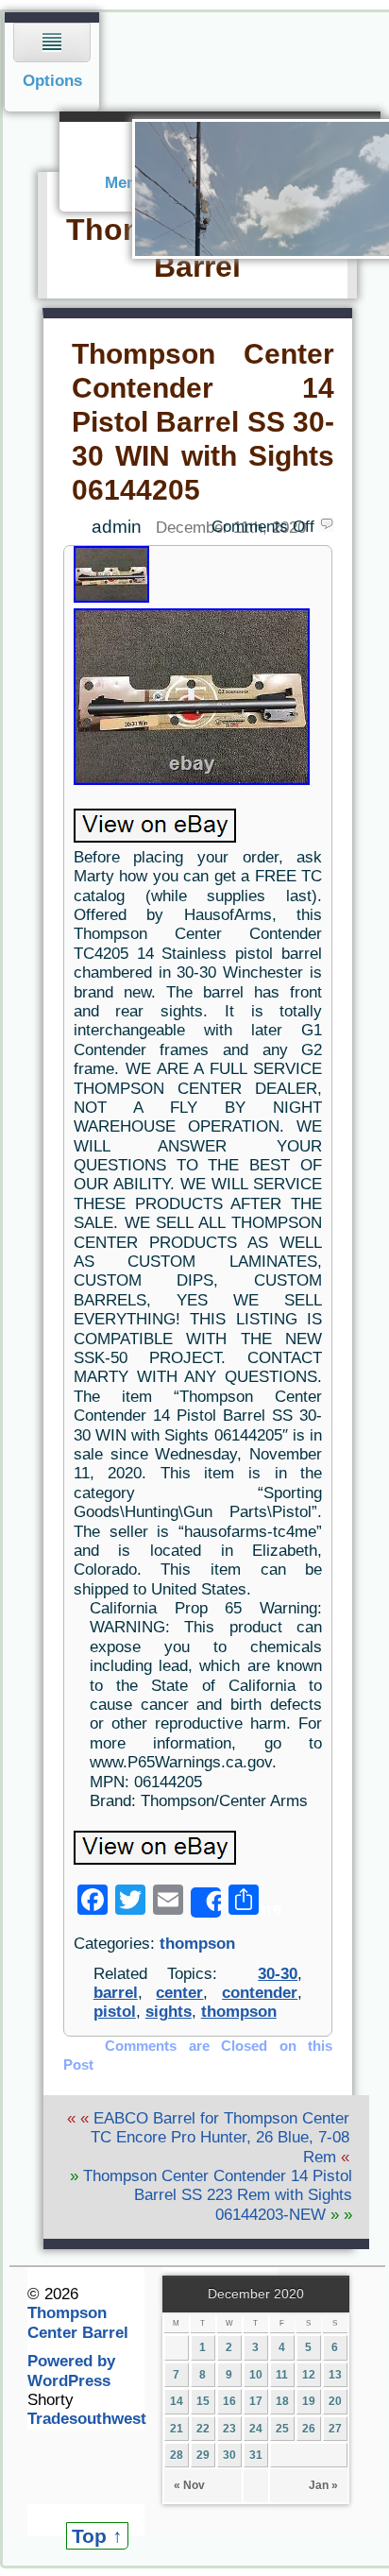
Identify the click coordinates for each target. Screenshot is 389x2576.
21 (177, 2429)
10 (256, 2375)
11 (282, 2375)
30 (229, 2455)
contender (260, 1993)
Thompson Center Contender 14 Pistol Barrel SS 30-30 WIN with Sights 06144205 (203, 421)
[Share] (206, 1902)
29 (203, 2455)
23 (229, 2429)
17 (256, 2401)
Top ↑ (97, 2536)
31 (256, 2455)
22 (203, 2429)
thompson (197, 1944)
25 (282, 2429)
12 (309, 2375)
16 (229, 2401)
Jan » (323, 2485)
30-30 (278, 1974)
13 (335, 2375)
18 (282, 2401)
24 (256, 2429)
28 (177, 2455)
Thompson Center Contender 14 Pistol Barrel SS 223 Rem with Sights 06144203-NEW (218, 2195)
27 (335, 2429)
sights (169, 2012)
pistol (115, 2012)
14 (177, 2401)
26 (309, 2429)
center (179, 1993)
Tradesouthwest (87, 2419)
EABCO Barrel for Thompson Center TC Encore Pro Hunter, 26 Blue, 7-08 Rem (220, 2138)
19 (309, 2401)
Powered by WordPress (71, 2371)
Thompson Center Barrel (78, 2322)
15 (203, 2401)
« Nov (189, 2485)
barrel (116, 1993)
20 (335, 2401)
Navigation (52, 62)
